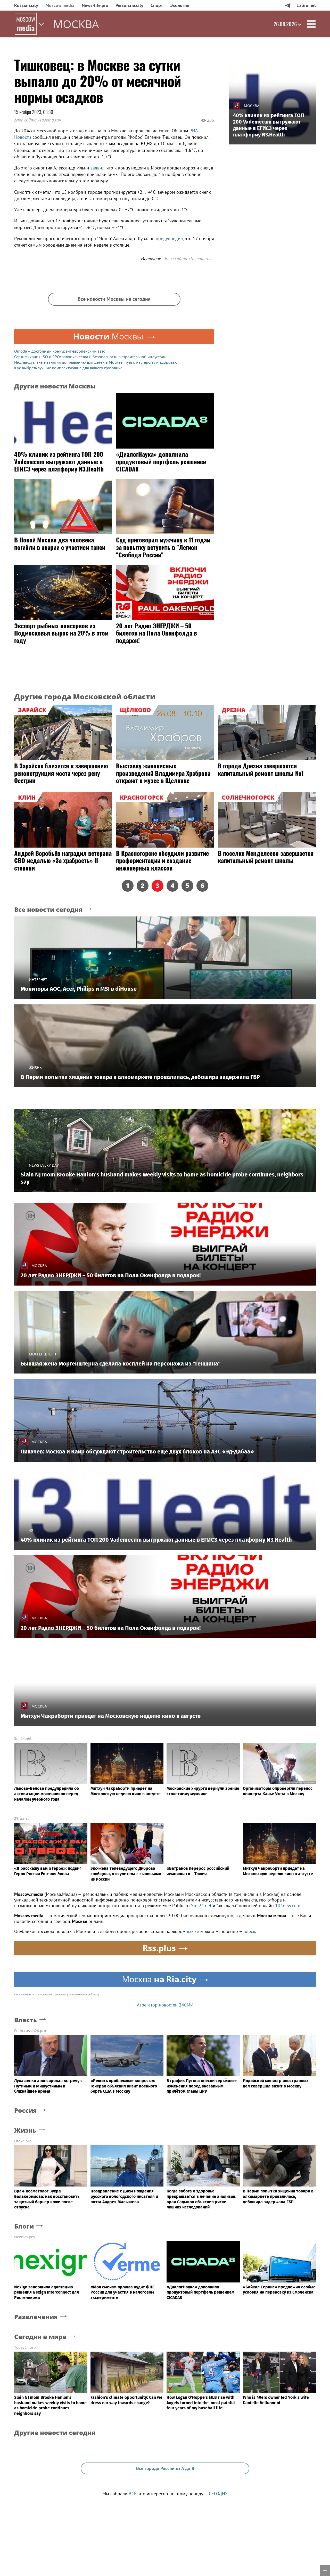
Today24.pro (25, 2347)
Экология (180, 5)
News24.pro (24, 2237)
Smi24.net (23, 1738)
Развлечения (36, 2317)
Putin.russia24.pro (30, 2031)
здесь (249, 1931)
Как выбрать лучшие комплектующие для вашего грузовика (68, 368)
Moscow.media (60, 5)
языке (193, 1931)
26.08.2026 (285, 24)
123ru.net (306, 5)
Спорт (157, 5)
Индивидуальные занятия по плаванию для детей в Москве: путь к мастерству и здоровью (96, 362)
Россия (26, 2111)
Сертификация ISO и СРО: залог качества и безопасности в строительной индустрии (90, 357)
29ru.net (22, 1818)
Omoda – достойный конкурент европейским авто (60, 351)
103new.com (288, 1905)
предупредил (169, 238)
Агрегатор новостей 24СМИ (165, 2005)
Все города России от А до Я (165, 2468)
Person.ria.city (129, 5)
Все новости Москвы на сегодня (114, 299)
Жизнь (25, 2130)
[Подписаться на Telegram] (288, 5)
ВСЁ (133, 2494)
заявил (97, 168)
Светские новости (24, 1994)
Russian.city (26, 5)
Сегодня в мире (40, 2337)
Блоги (24, 2226)
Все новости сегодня (48, 910)
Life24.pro (23, 2141)
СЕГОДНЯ (218, 2494)
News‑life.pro (95, 5)
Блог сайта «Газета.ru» (38, 120)
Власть (26, 2020)
